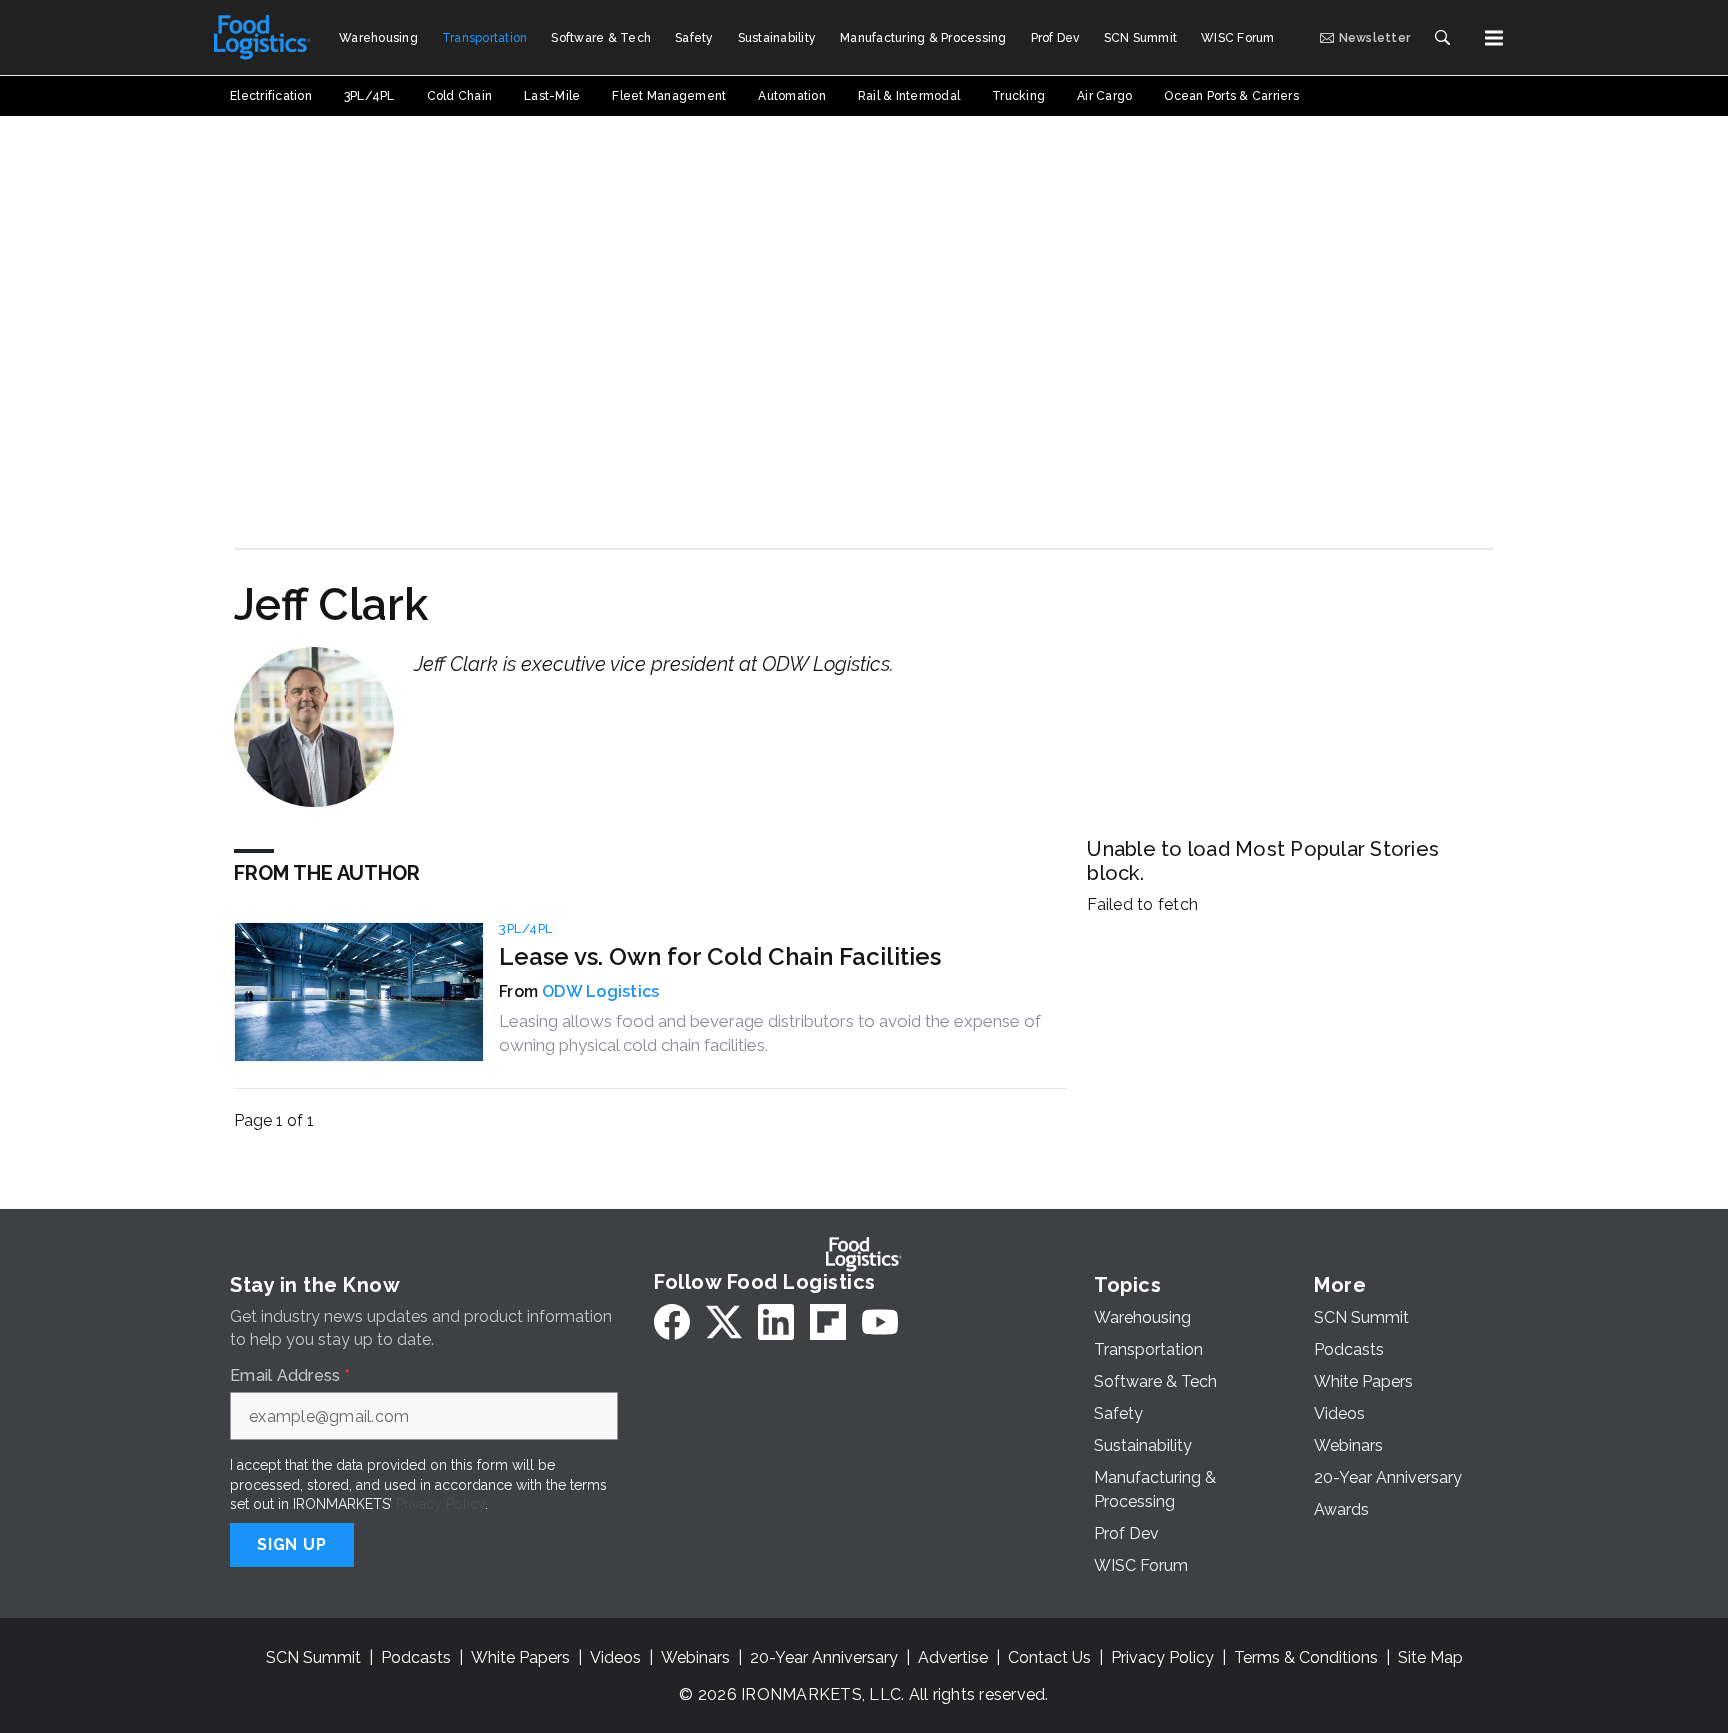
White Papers (520, 1657)
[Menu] (1494, 38)
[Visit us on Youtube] (880, 1322)
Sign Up (292, 1544)
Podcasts (416, 1657)
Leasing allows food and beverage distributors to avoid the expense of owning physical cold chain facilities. (770, 1033)
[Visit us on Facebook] (672, 1322)
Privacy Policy (440, 1504)
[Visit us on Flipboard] (828, 1322)
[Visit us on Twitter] (724, 1322)
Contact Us (1049, 1657)
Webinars (695, 1657)
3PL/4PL (526, 928)
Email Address (290, 1376)
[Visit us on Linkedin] (776, 1322)
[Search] (1442, 38)
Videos (615, 1657)
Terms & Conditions (1306, 1657)
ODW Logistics (600, 991)
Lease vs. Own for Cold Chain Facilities (720, 956)
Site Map (1430, 1657)
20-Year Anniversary (824, 1657)
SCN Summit (313, 1657)
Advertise (953, 1657)
